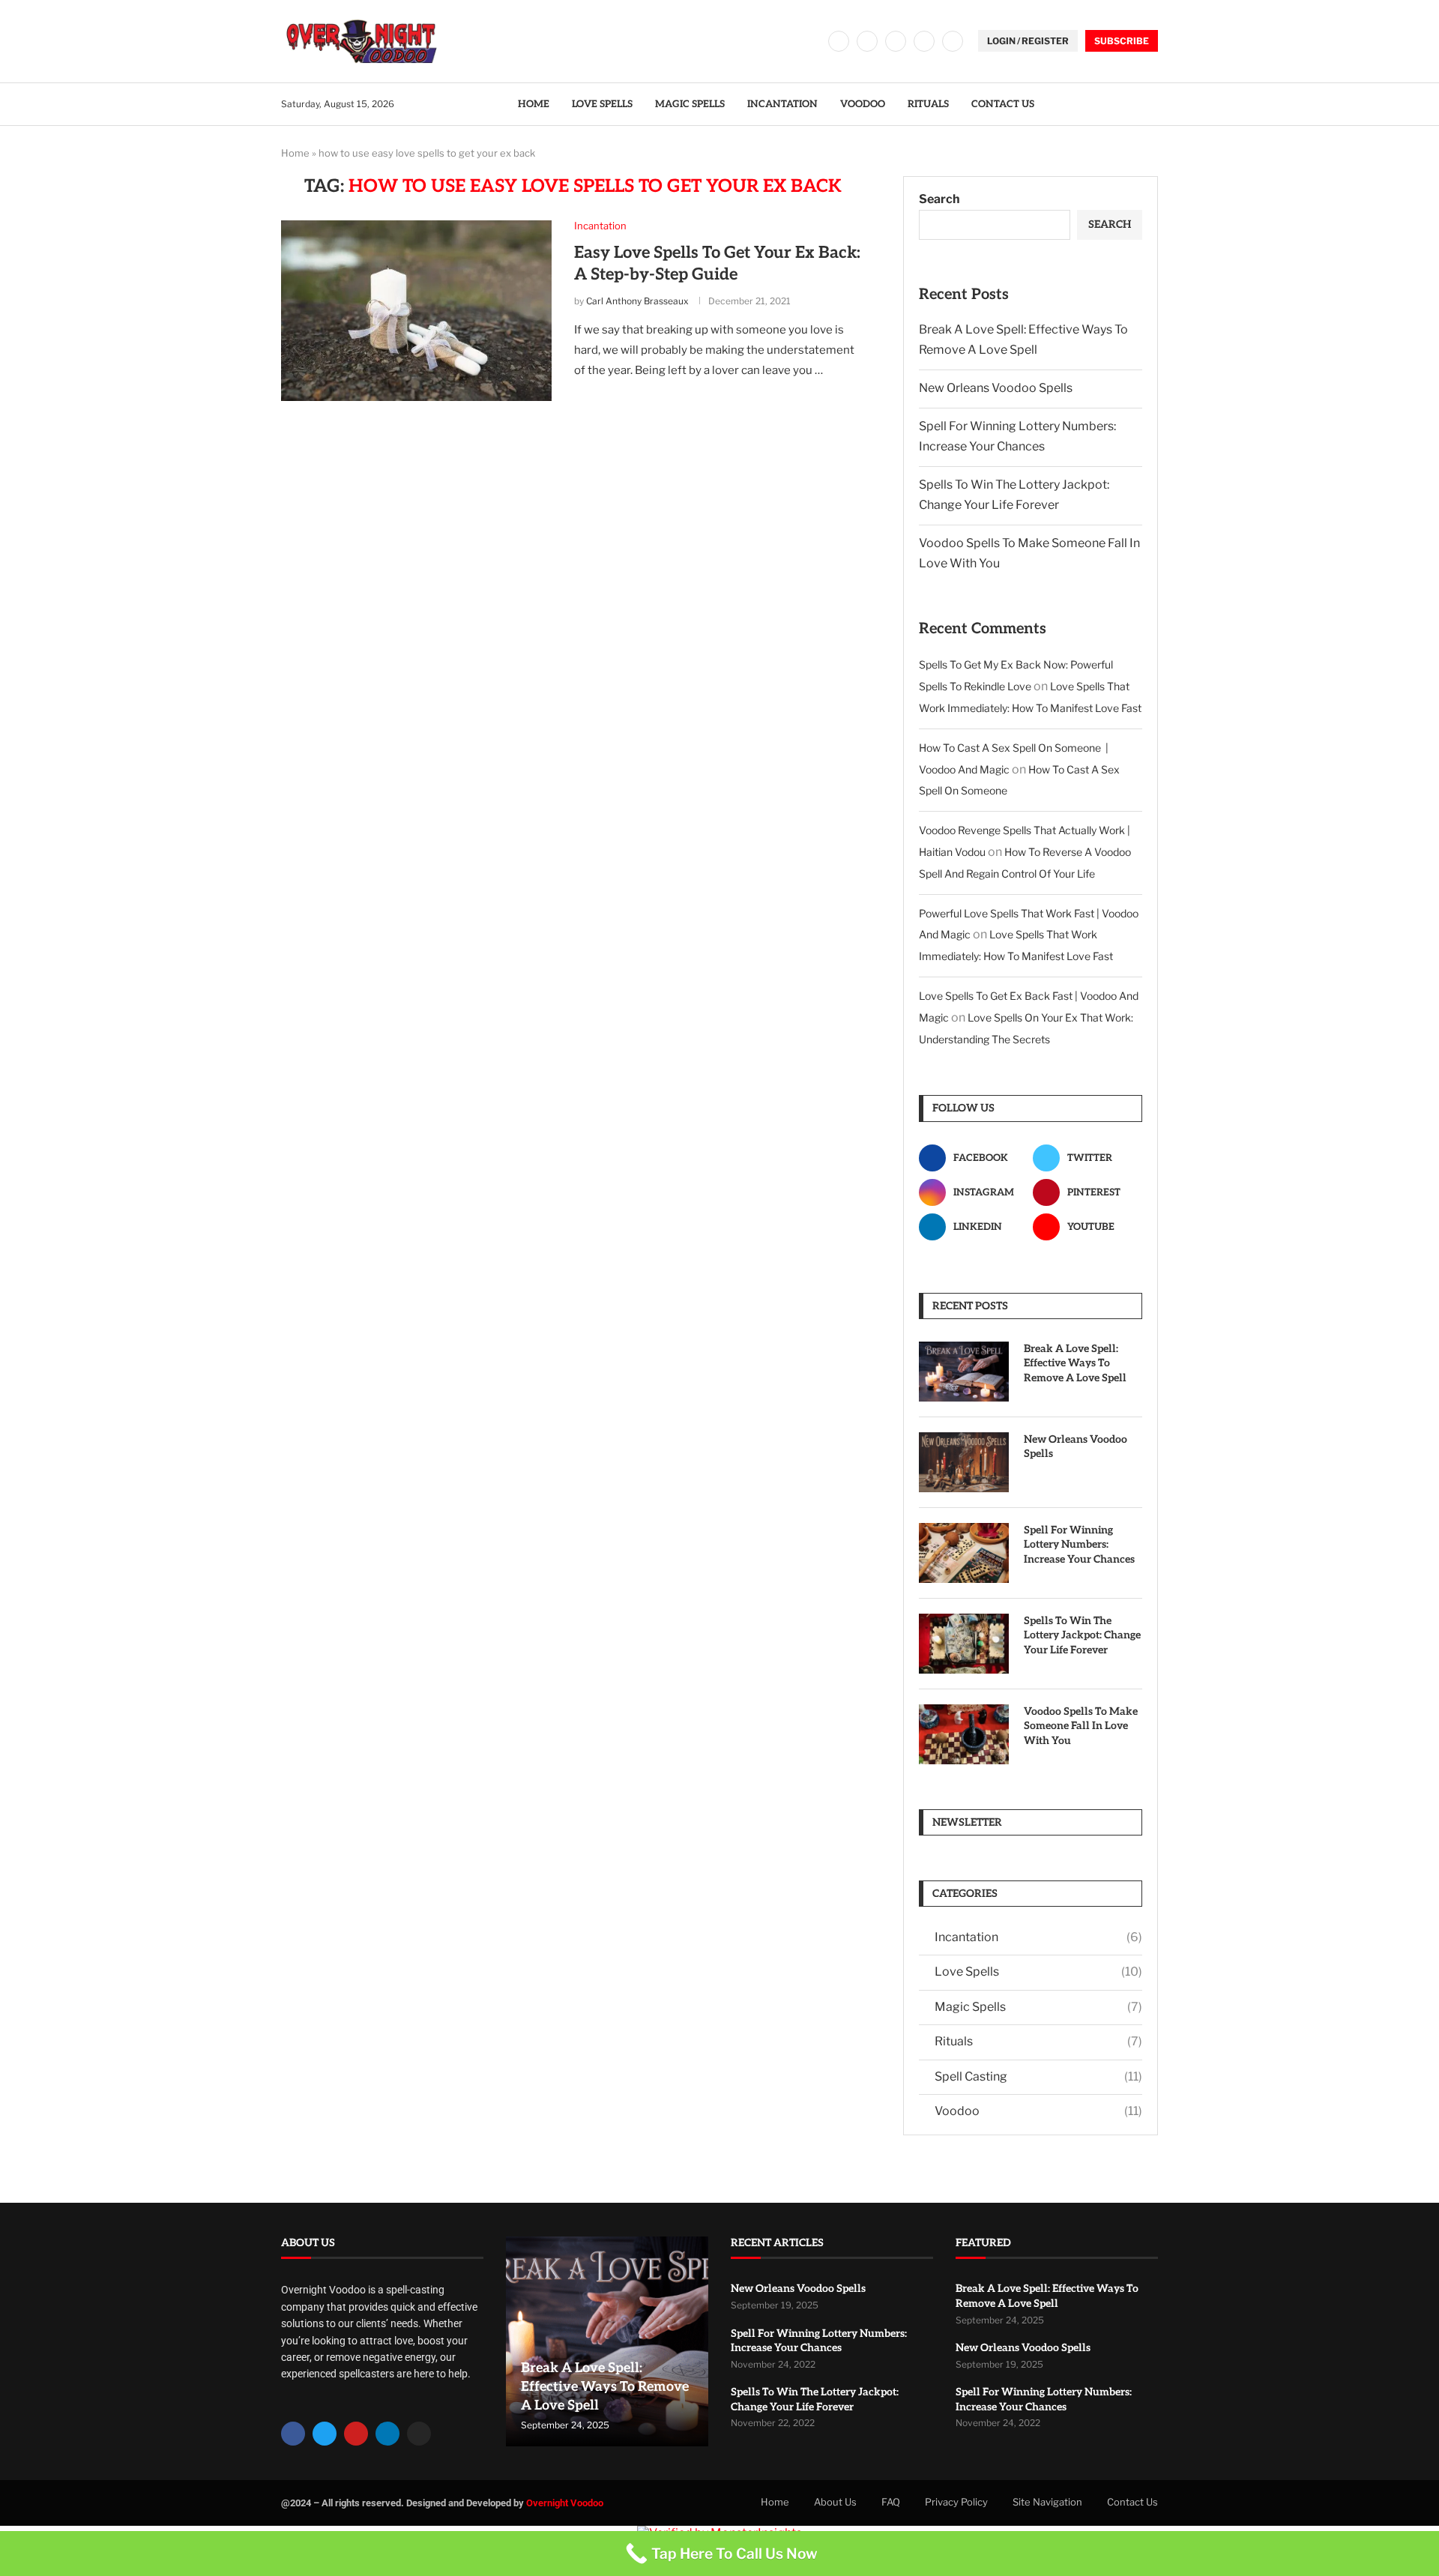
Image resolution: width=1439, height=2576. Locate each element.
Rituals (928, 104)
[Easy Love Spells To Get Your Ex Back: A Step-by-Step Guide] (416, 310)
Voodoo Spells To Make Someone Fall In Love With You (1081, 1726)
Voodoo (863, 104)
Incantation (782, 104)
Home (534, 104)
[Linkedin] (924, 41)
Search (939, 199)
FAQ (891, 2502)
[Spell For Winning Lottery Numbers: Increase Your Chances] (964, 1553)
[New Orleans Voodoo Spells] (964, 1462)
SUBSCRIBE (1122, 41)
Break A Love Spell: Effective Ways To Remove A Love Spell (1075, 1363)
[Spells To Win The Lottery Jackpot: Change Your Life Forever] (964, 1644)
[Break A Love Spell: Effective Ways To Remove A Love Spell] (964, 1372)
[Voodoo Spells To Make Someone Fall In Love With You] (964, 1734)
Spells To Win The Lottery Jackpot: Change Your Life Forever (1082, 1635)
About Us (835, 2502)
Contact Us (1003, 104)
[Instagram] (896, 41)
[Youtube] (953, 41)
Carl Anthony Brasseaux (637, 301)
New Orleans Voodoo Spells (996, 388)
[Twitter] (867, 41)
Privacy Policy (956, 2502)
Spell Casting (1038, 2076)
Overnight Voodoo (565, 2503)
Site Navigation (1047, 2502)
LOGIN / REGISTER (1028, 41)
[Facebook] (839, 41)
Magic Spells (690, 104)
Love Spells (602, 104)
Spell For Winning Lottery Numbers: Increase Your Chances (1079, 1545)
